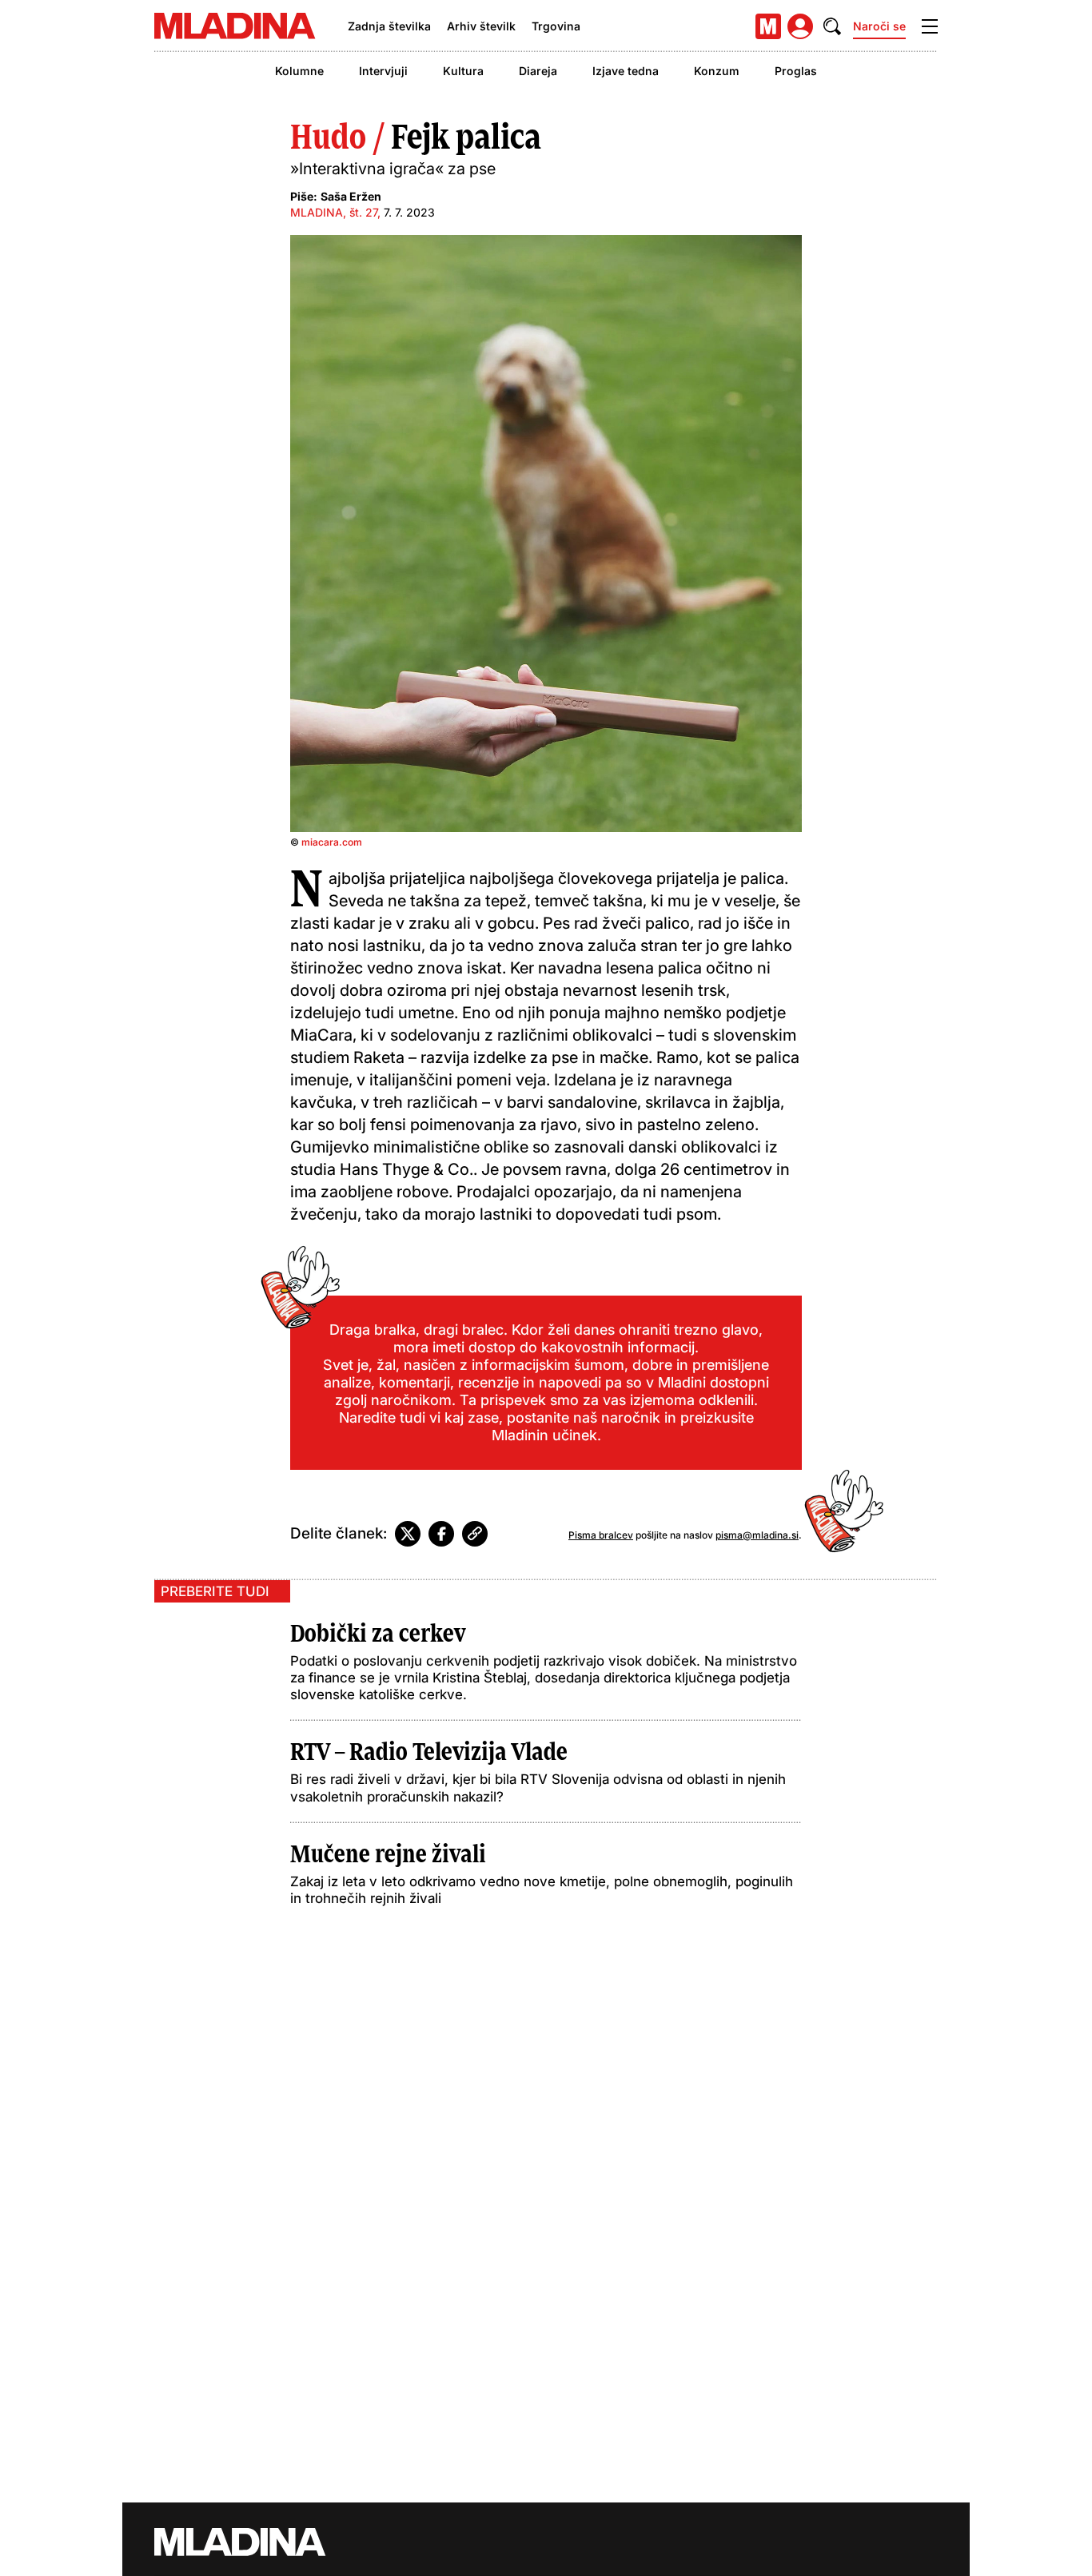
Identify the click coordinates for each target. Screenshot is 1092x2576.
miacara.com (332, 842)
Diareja (538, 71)
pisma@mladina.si (757, 1535)
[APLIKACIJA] (768, 26)
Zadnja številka (389, 26)
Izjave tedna (626, 71)
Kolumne (299, 71)
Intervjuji (383, 71)
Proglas (796, 71)
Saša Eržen (351, 196)
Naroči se (879, 26)
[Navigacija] (930, 26)
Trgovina (556, 26)
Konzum (717, 71)
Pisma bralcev (601, 1535)
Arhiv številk (481, 26)
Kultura (463, 71)
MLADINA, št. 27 (334, 212)
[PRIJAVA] (800, 26)
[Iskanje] (832, 26)
